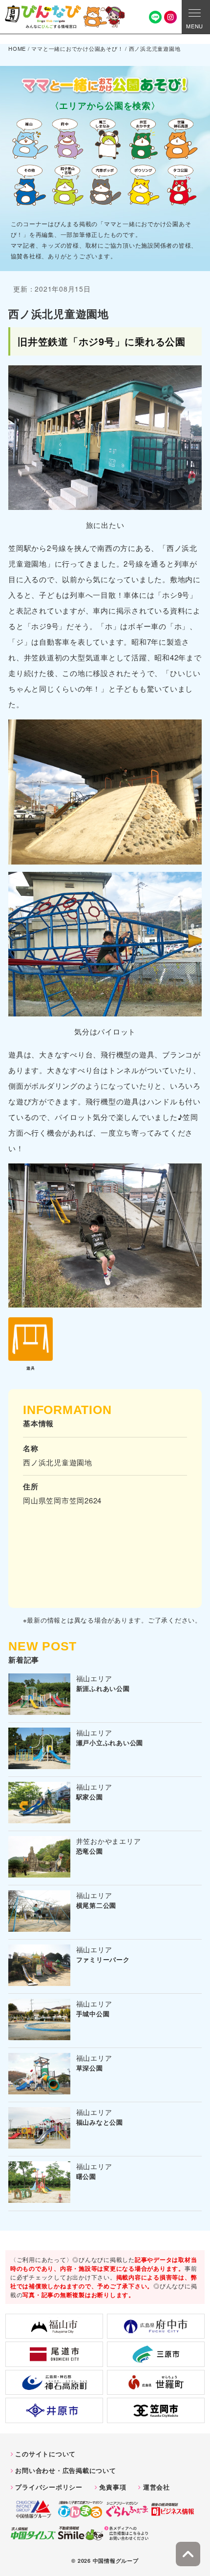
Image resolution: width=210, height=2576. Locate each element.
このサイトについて (45, 2454)
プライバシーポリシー (49, 2487)
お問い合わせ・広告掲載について (65, 2470)
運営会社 (157, 2487)
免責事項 (113, 2487)
